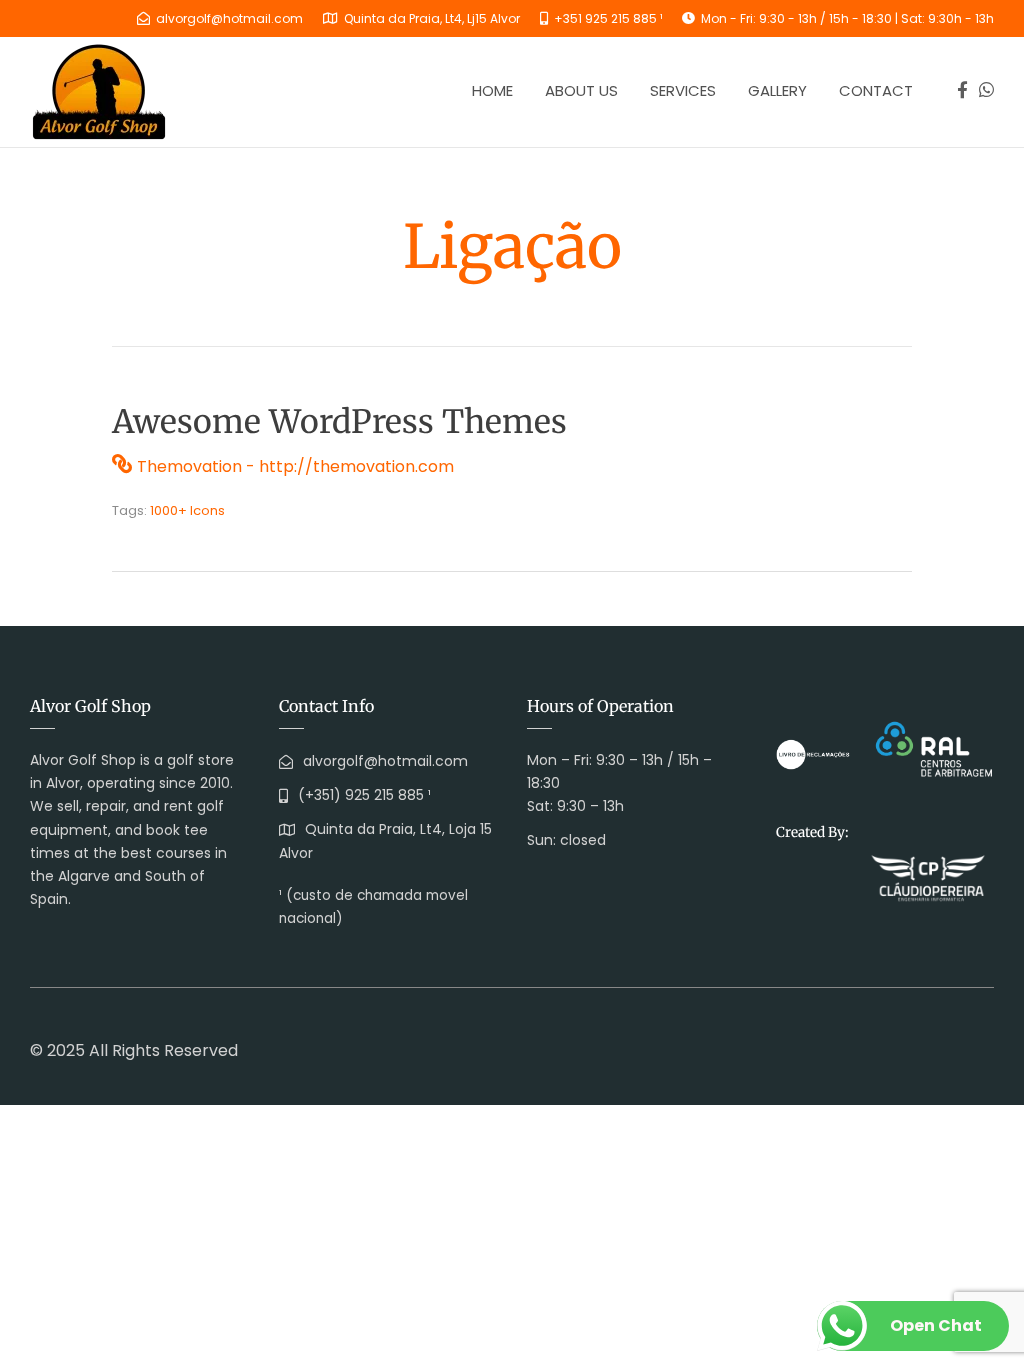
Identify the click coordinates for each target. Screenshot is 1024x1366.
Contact (876, 90)
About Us (581, 90)
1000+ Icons (187, 510)
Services (683, 90)
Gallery (777, 90)
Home (492, 90)
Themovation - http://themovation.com (295, 466)
